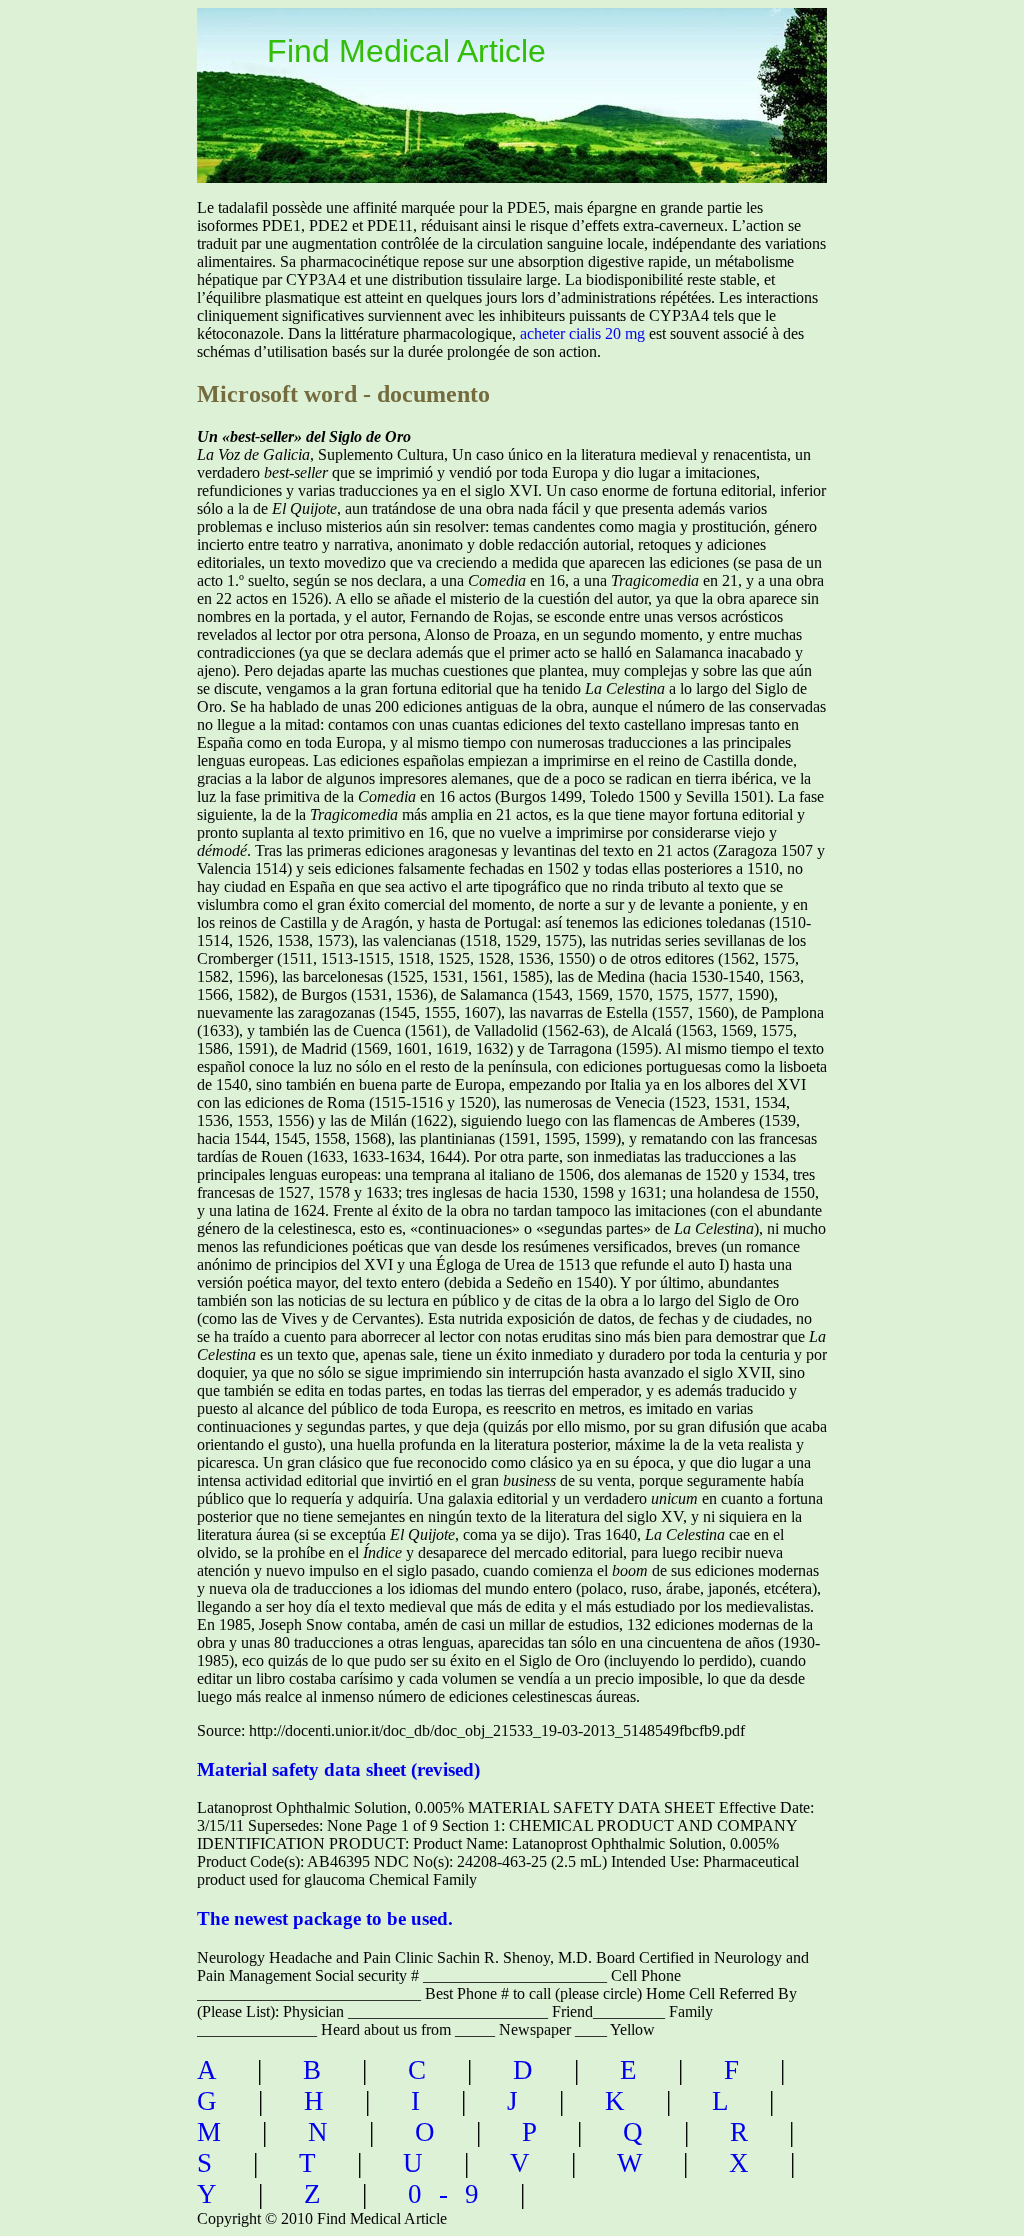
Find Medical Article (406, 51)
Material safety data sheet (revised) (338, 1769)
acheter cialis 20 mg (582, 333)
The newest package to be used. (325, 1918)
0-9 (452, 2194)
